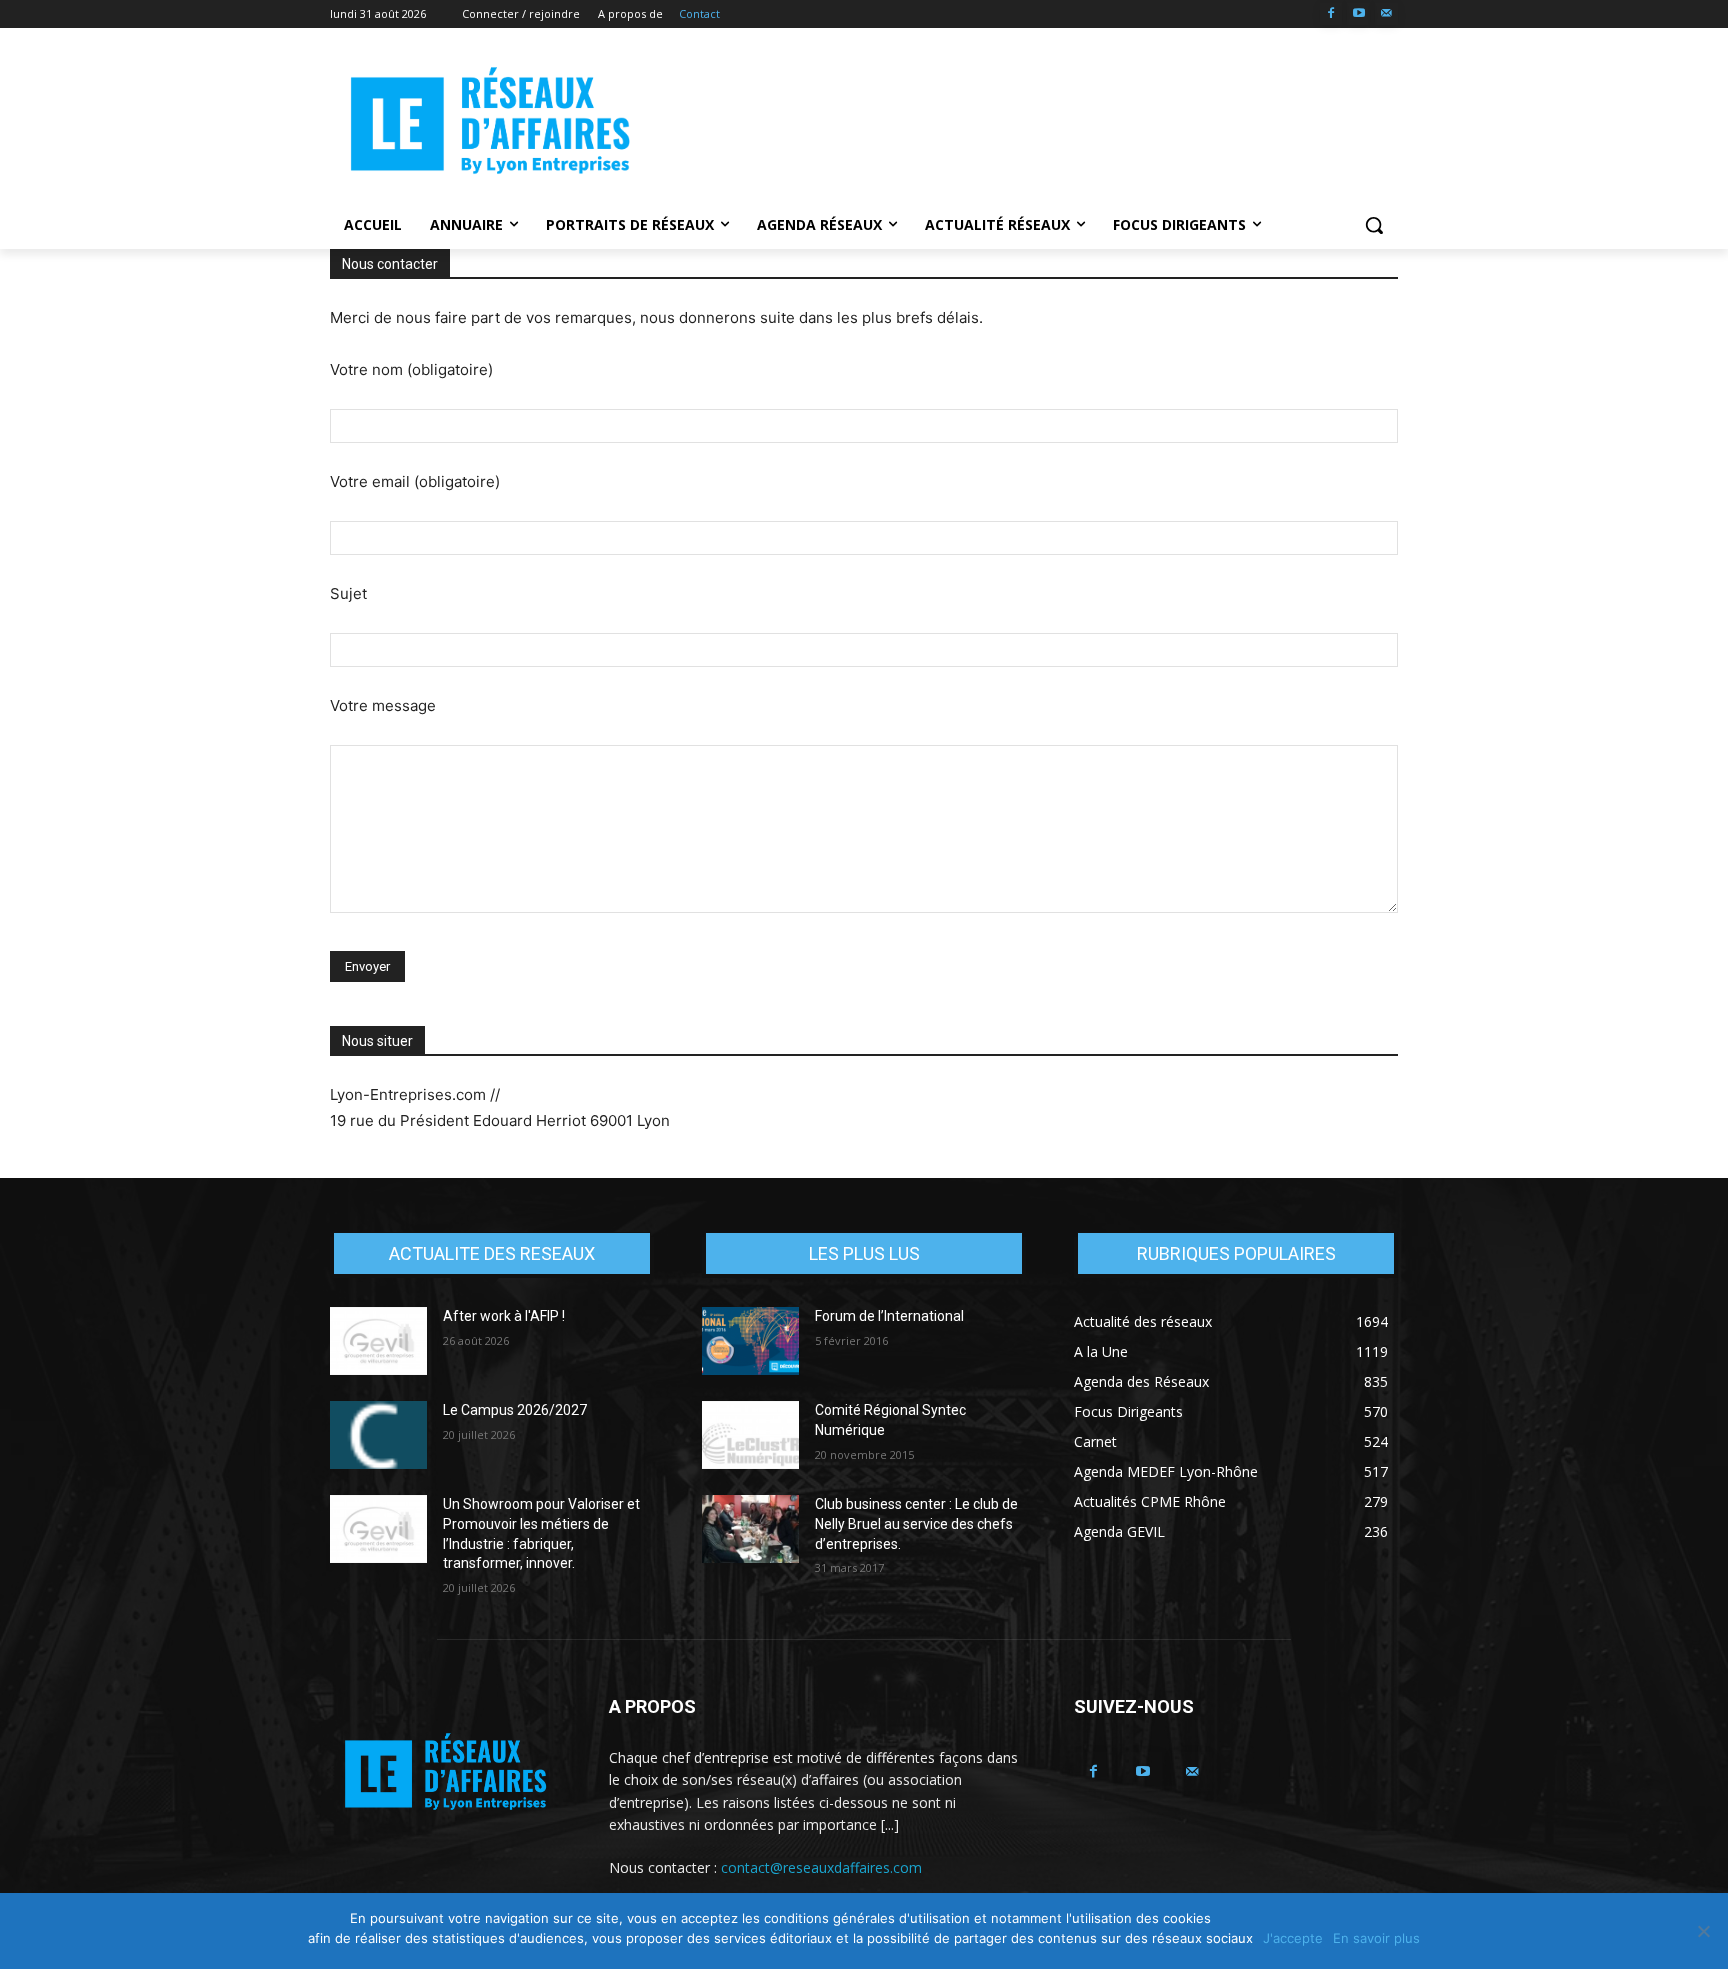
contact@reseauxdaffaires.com (821, 1867)
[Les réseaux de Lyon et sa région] (490, 124)
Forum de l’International (889, 1316)
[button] (1374, 225)
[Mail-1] (1386, 14)
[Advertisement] (1014, 121)
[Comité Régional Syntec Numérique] (750, 1435)
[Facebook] (1331, 14)
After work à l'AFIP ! (504, 1316)
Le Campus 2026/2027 (515, 1410)
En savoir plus (1376, 1938)
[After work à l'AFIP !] (378, 1341)
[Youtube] (1358, 14)
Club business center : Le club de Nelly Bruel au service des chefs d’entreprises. (916, 1523)
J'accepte (1293, 1938)
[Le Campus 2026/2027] (378, 1435)
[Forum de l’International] (750, 1341)
